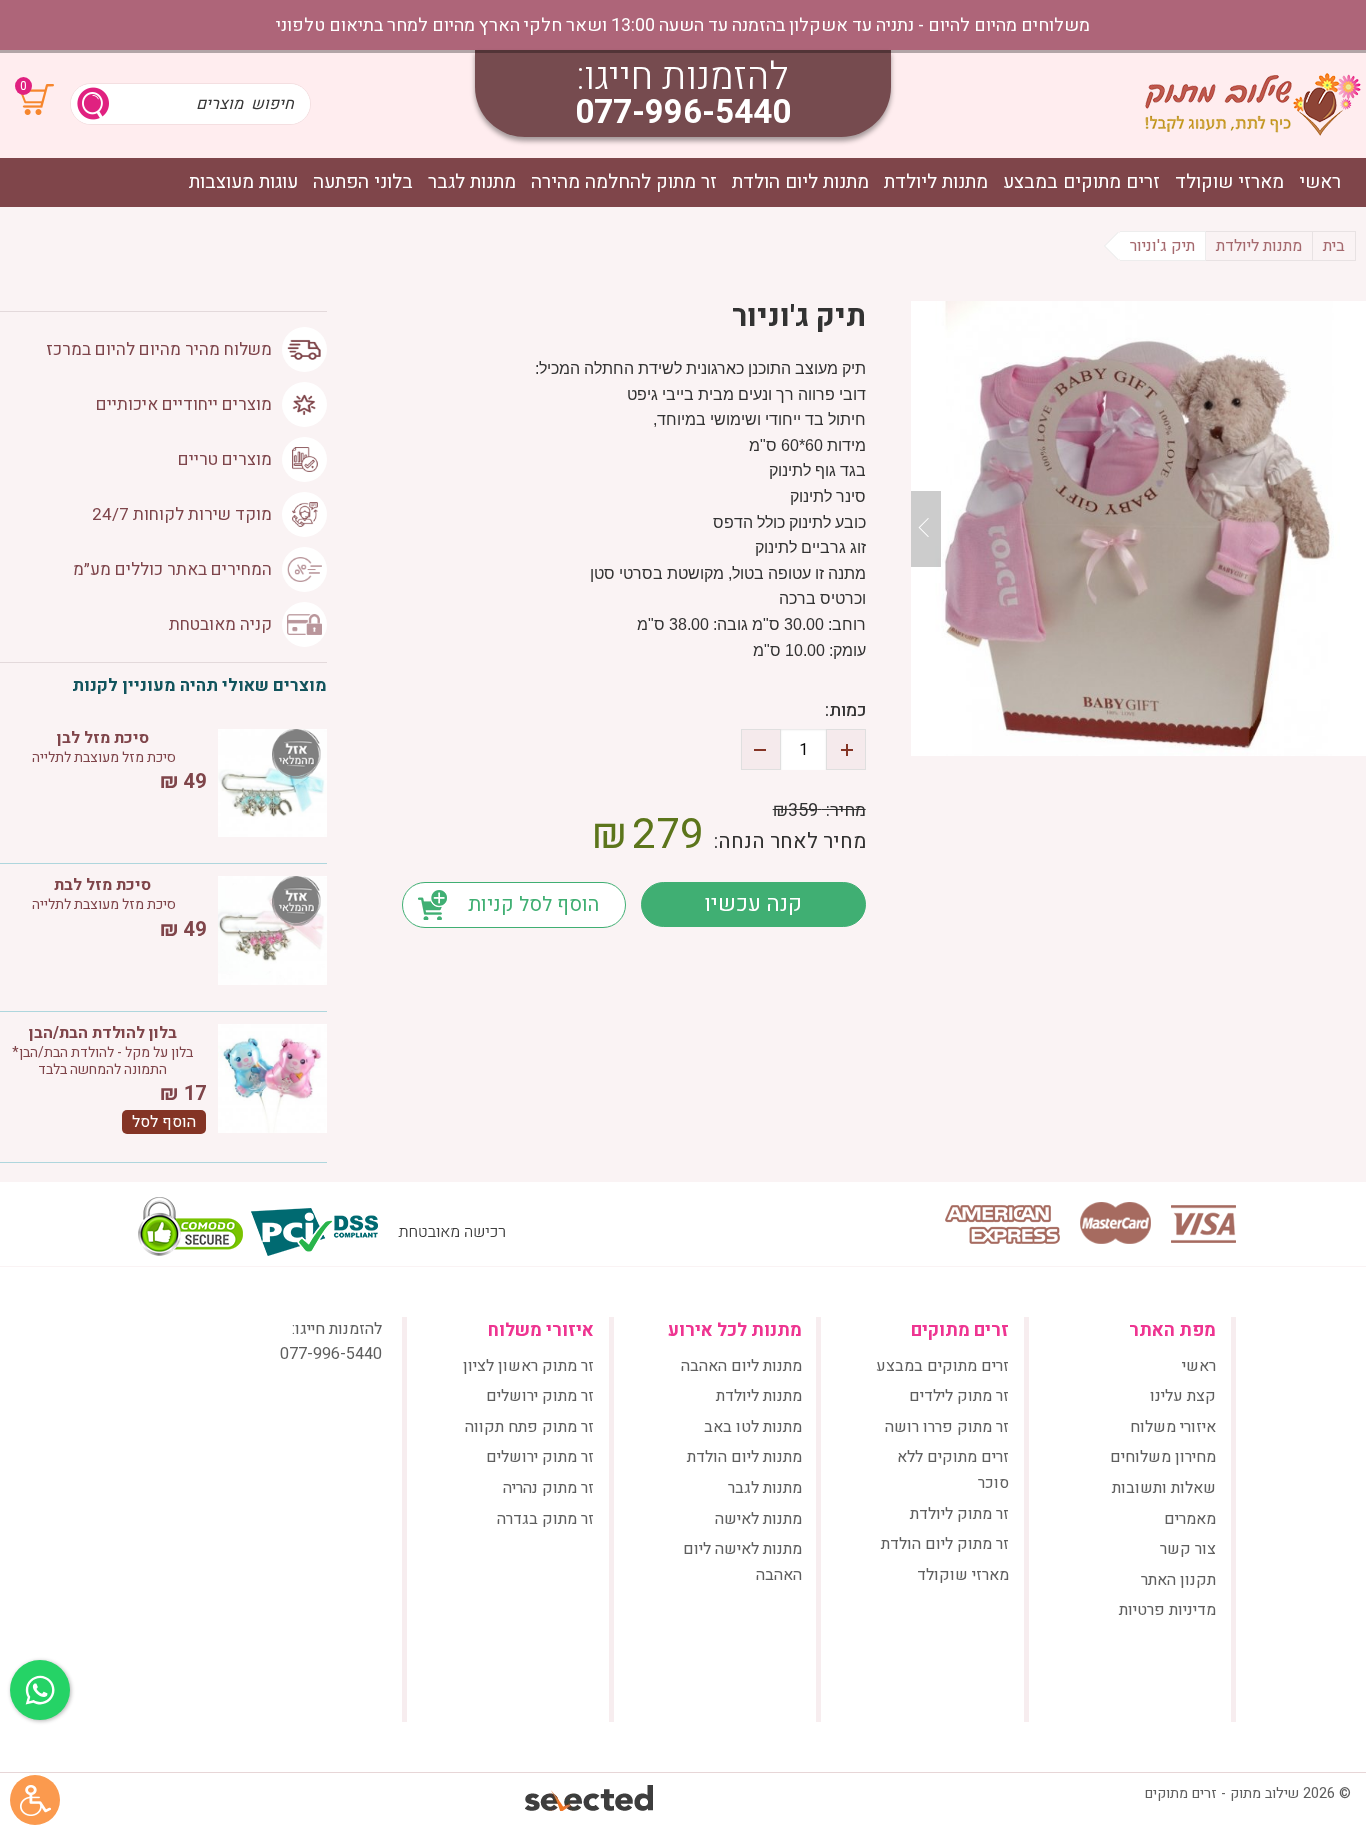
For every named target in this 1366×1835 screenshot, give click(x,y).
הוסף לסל (164, 1122)
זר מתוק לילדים (959, 1396)
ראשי (1320, 182)
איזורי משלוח (1173, 1427)
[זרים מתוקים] (1253, 104)
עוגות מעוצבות (243, 182)
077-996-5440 (683, 112)
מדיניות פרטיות (1167, 1610)
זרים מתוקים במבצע (1081, 182)
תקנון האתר (1178, 1580)
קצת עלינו (1183, 1396)
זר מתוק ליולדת (959, 1514)
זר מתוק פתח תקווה (529, 1427)
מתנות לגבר (472, 182)
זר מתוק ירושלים (540, 1396)
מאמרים (1190, 1519)
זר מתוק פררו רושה (947, 1427)
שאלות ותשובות (1164, 1488)
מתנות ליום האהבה (741, 1366)
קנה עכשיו (753, 904)
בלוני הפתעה (363, 182)
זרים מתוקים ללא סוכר (953, 1470)
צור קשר (1188, 1549)
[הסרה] (761, 749)
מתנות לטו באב (753, 1427)
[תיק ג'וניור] (1138, 528)
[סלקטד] (590, 1800)
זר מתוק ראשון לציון (528, 1366)
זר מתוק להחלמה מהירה (624, 182)
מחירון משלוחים (1163, 1457)
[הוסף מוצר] (846, 749)
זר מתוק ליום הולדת (945, 1544)
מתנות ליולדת (936, 182)
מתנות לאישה (758, 1519)
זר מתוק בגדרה (545, 1519)
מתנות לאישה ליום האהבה (742, 1562)
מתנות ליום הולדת (800, 182)
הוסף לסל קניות (533, 904)
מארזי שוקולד (1229, 182)
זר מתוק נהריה (548, 1488)
